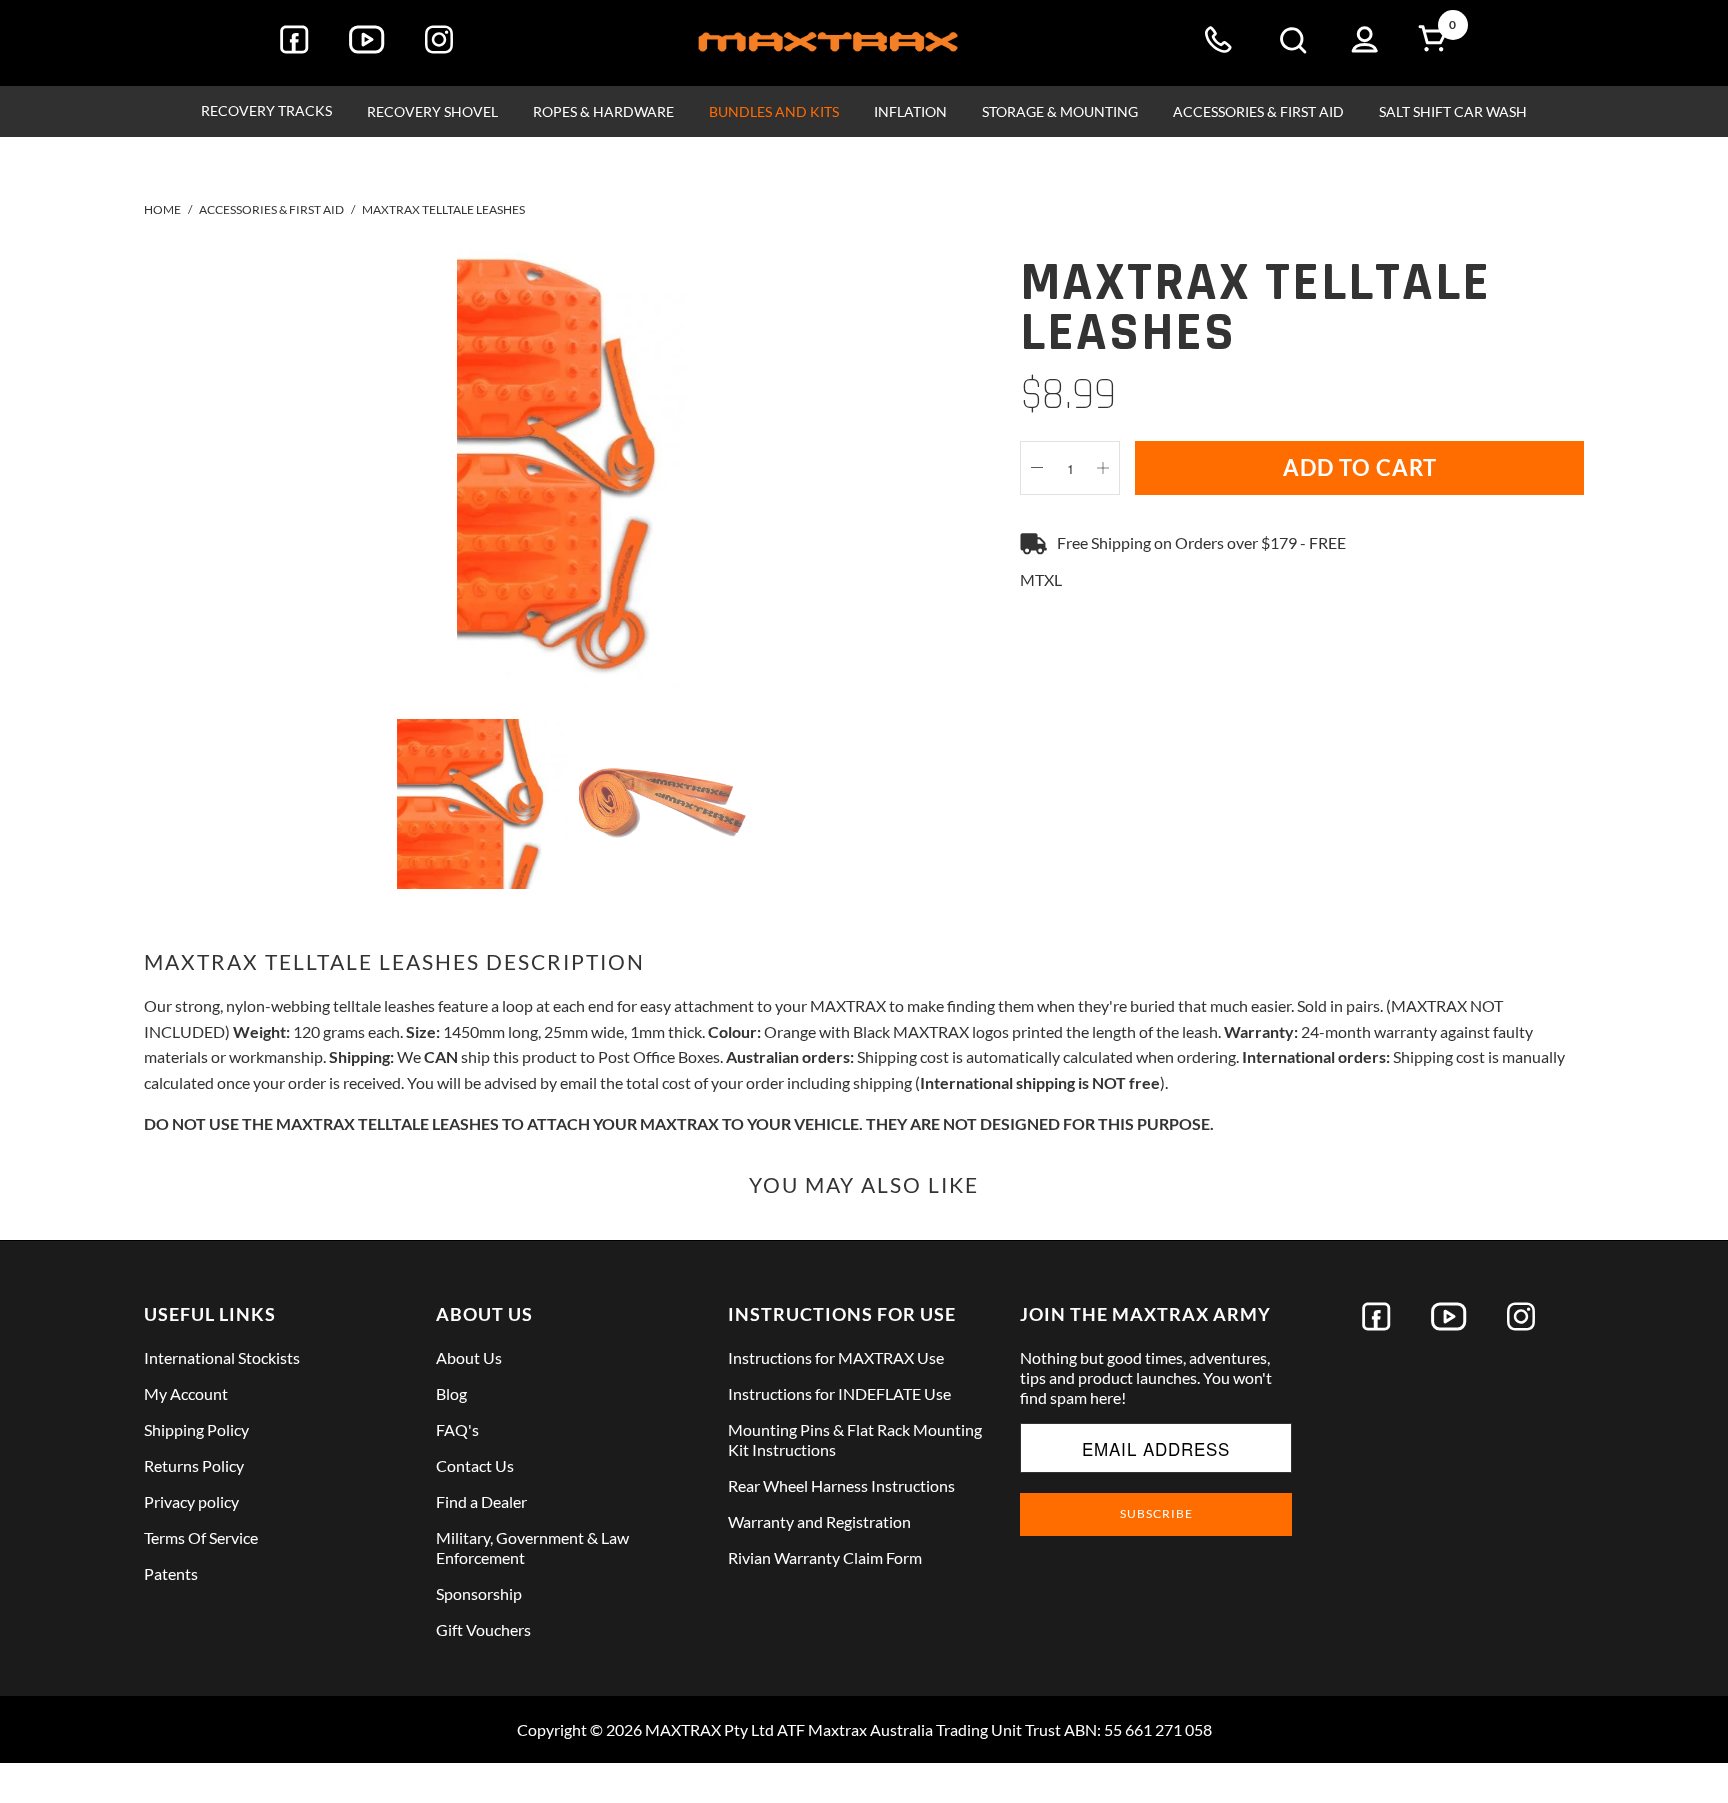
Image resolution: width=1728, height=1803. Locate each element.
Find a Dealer (481, 1501)
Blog (451, 1393)
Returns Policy (194, 1465)
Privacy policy (191, 1501)
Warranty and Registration (819, 1521)
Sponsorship (479, 1593)
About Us (469, 1357)
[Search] (1293, 43)
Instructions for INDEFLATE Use (839, 1393)
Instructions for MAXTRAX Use (836, 1357)
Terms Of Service (201, 1537)
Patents (171, 1573)
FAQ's (457, 1429)
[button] (266, 111)
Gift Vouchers (483, 1629)
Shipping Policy (196, 1429)
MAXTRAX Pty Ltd (709, 1729)
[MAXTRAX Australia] (828, 43)
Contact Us (475, 1465)
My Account (186, 1393)
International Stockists (222, 1357)
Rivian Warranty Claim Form (825, 1557)
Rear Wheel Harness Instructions (841, 1485)
